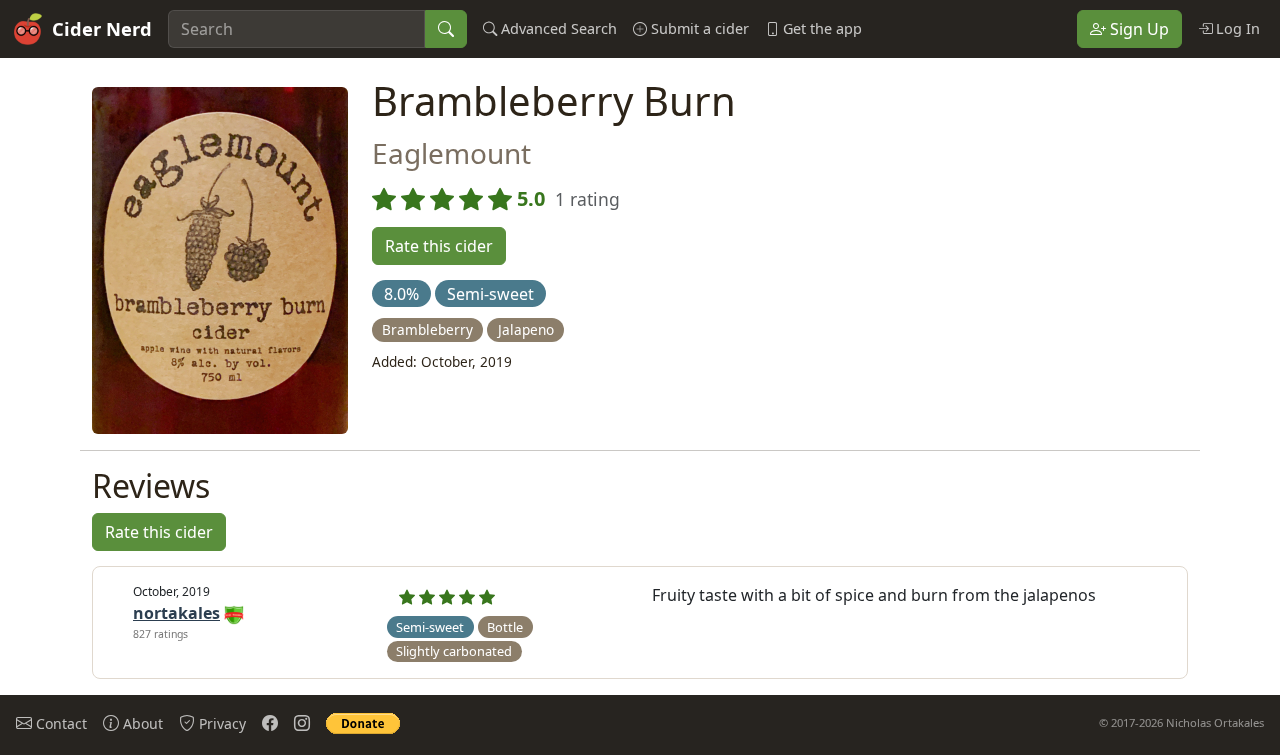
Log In (1236, 28)
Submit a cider (698, 28)
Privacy (220, 723)
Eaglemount (451, 153)
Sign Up (1137, 29)
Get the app (820, 28)
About (141, 723)
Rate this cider (439, 246)
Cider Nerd (102, 28)
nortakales (176, 613)
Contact (59, 723)
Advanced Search (557, 28)
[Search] (446, 29)
